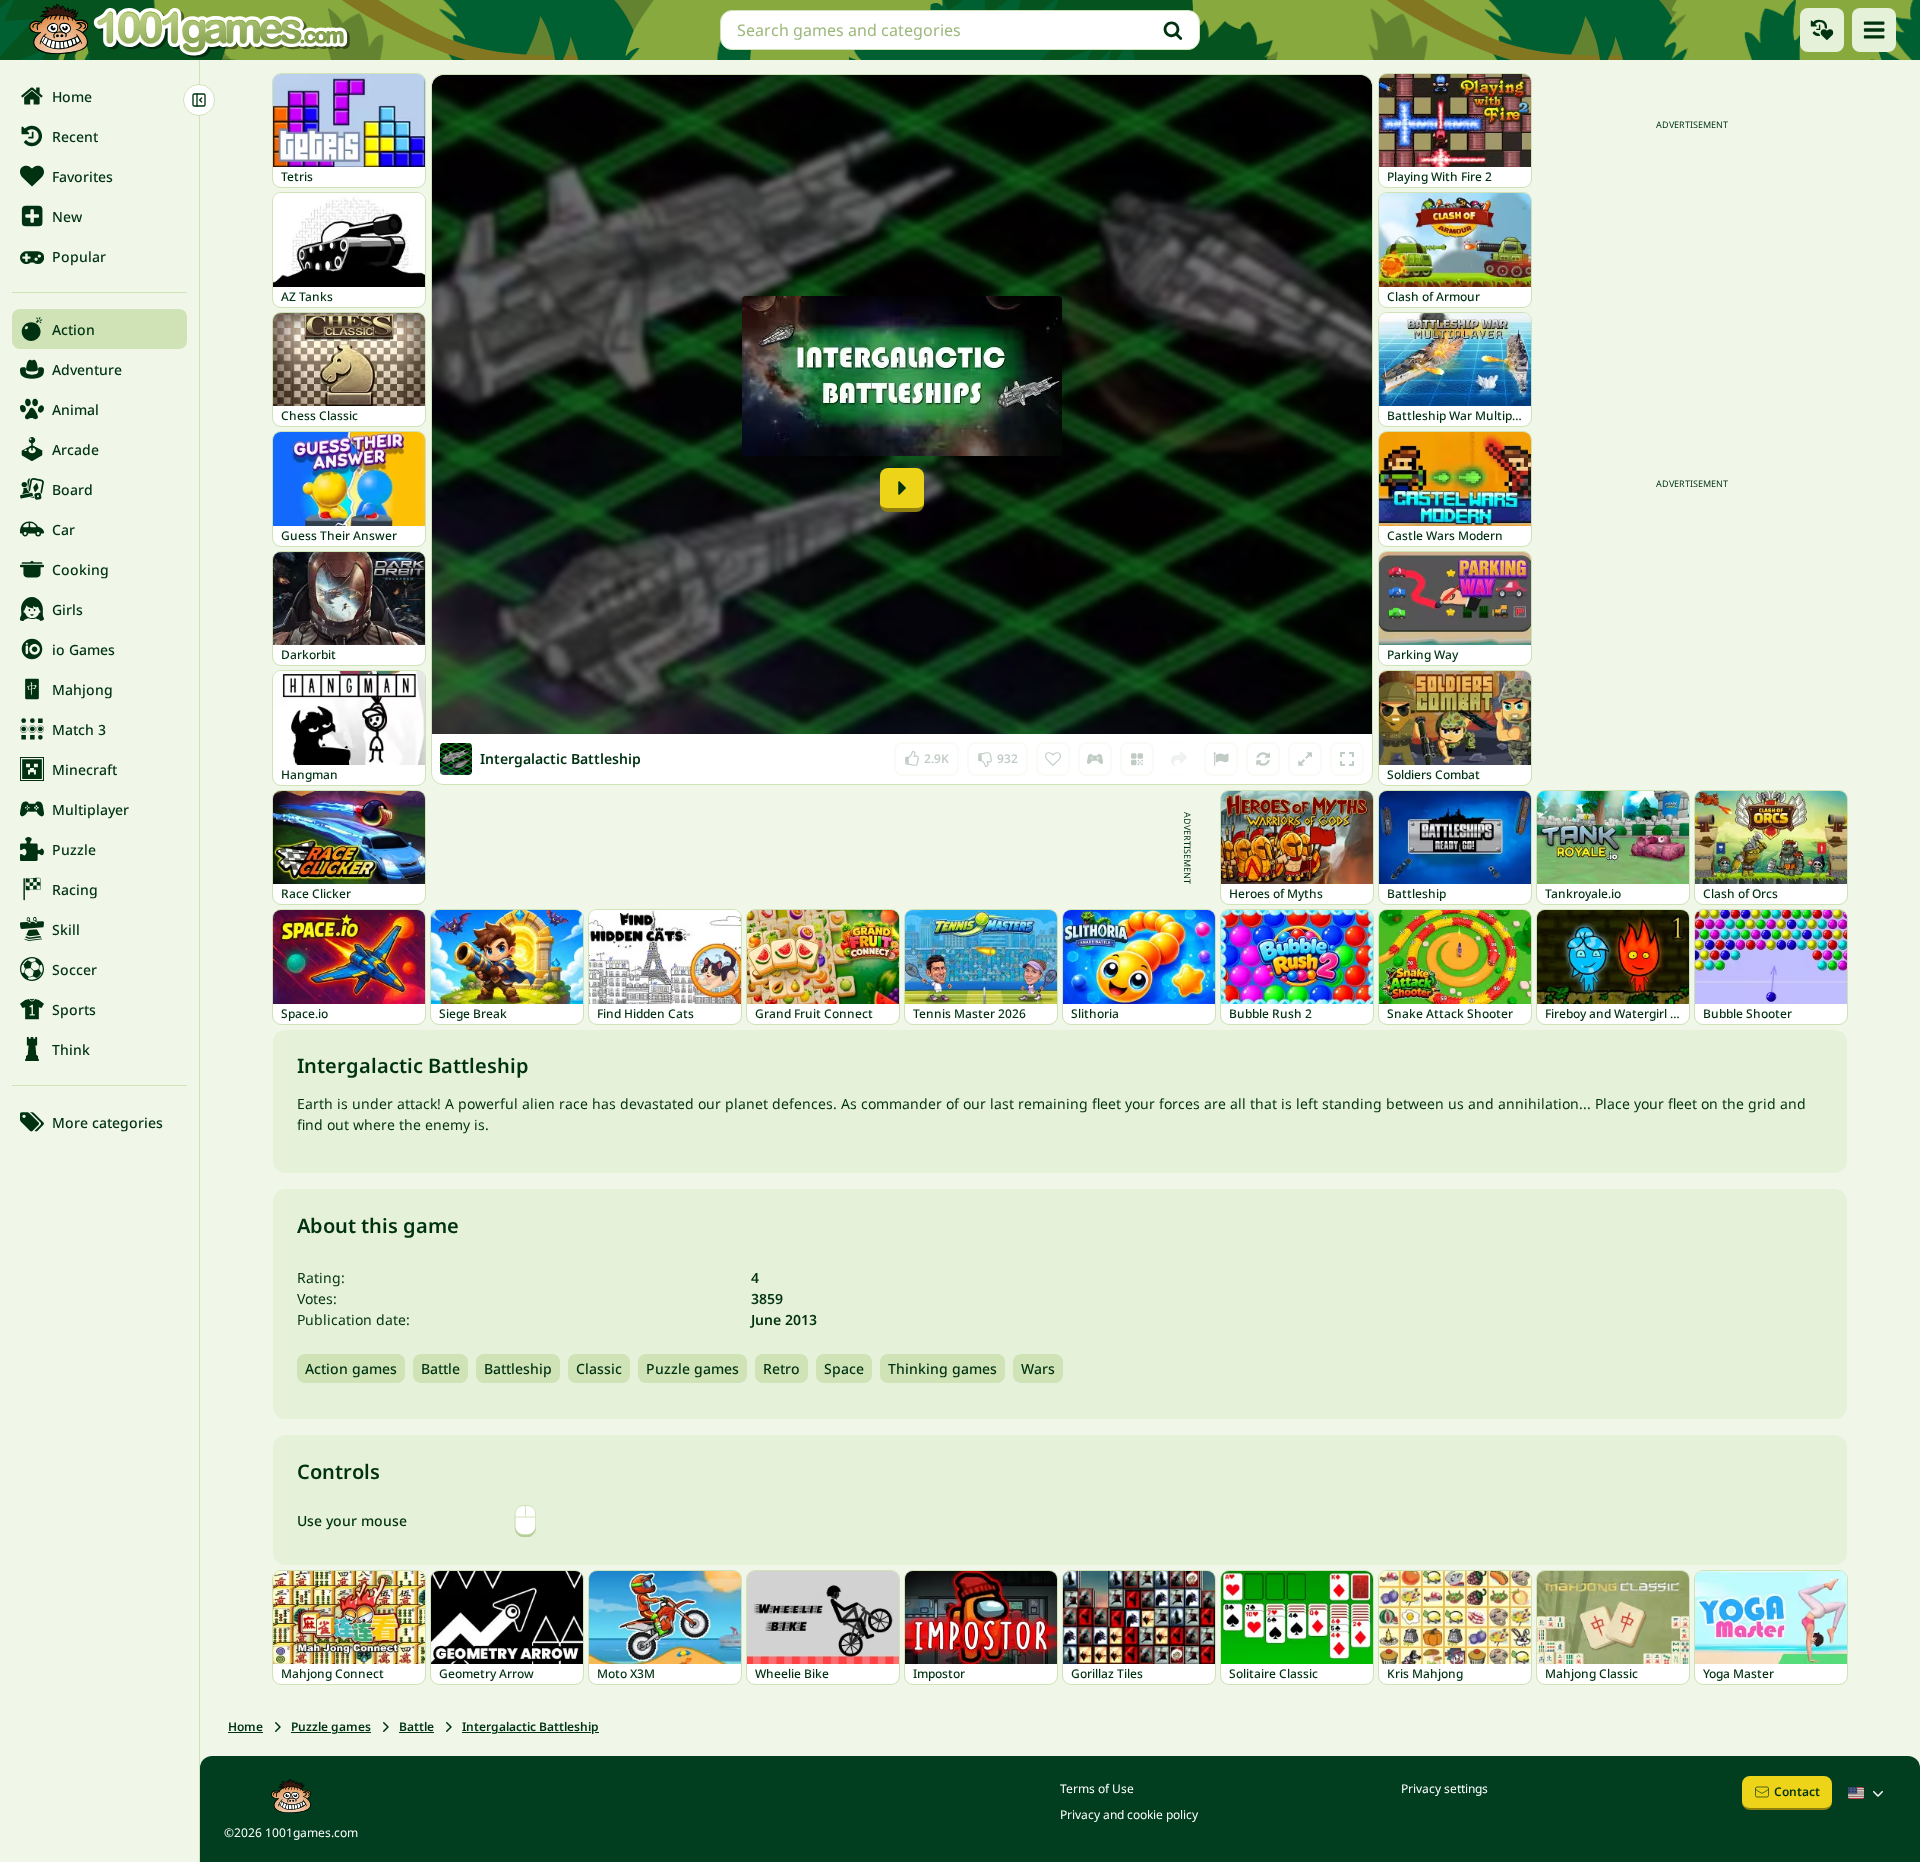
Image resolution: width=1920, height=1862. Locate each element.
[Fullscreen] (1347, 759)
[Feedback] (1221, 759)
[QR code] (1137, 759)
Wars (1038, 1368)
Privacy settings (1444, 1788)
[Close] (199, 100)
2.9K (932, 754)
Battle (440, 1368)
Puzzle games (692, 1368)
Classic (599, 1368)
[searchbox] (960, 30)
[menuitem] (99, 96)
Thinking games (942, 1368)
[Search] (1173, 30)
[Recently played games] (1822, 30)
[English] (1868, 1793)
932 (999, 754)
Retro (781, 1368)
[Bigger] (1305, 759)
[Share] (1179, 759)
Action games (351, 1368)
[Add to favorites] (1053, 759)
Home (245, 1726)
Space (844, 1368)
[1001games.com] (188, 30)
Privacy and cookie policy (1129, 1814)
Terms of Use (1097, 1788)
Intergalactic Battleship (530, 1726)
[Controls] (1095, 759)
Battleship (518, 1368)
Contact (1797, 1791)
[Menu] (1874, 30)
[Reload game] (1263, 759)
